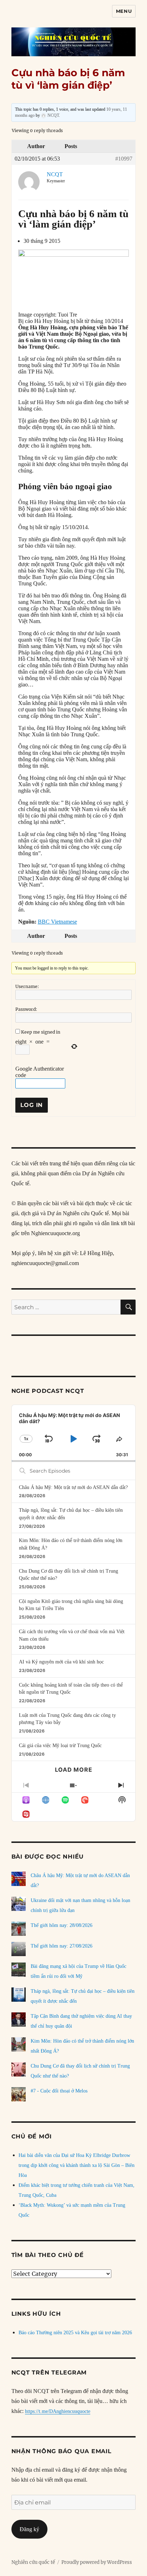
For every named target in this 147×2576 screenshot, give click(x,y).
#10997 (124, 159)
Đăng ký (29, 2529)
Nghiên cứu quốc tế (33, 2562)
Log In (32, 1105)
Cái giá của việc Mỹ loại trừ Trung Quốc (60, 1746)
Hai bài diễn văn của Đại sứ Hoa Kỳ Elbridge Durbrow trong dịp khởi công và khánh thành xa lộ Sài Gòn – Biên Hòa (77, 2165)
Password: (26, 1009)
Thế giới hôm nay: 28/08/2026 (62, 1925)
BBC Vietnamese (57, 922)
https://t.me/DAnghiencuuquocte (58, 2411)
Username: (27, 986)
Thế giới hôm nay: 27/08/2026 (62, 1946)
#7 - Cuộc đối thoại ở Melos (59, 2091)
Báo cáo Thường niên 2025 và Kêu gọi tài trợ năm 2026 (75, 2333)
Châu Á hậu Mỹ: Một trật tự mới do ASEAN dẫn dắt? (73, 1487)
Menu (124, 11)
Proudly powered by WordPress (97, 2562)
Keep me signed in (41, 1032)
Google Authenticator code (40, 1072)
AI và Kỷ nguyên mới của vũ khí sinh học (61, 1662)
